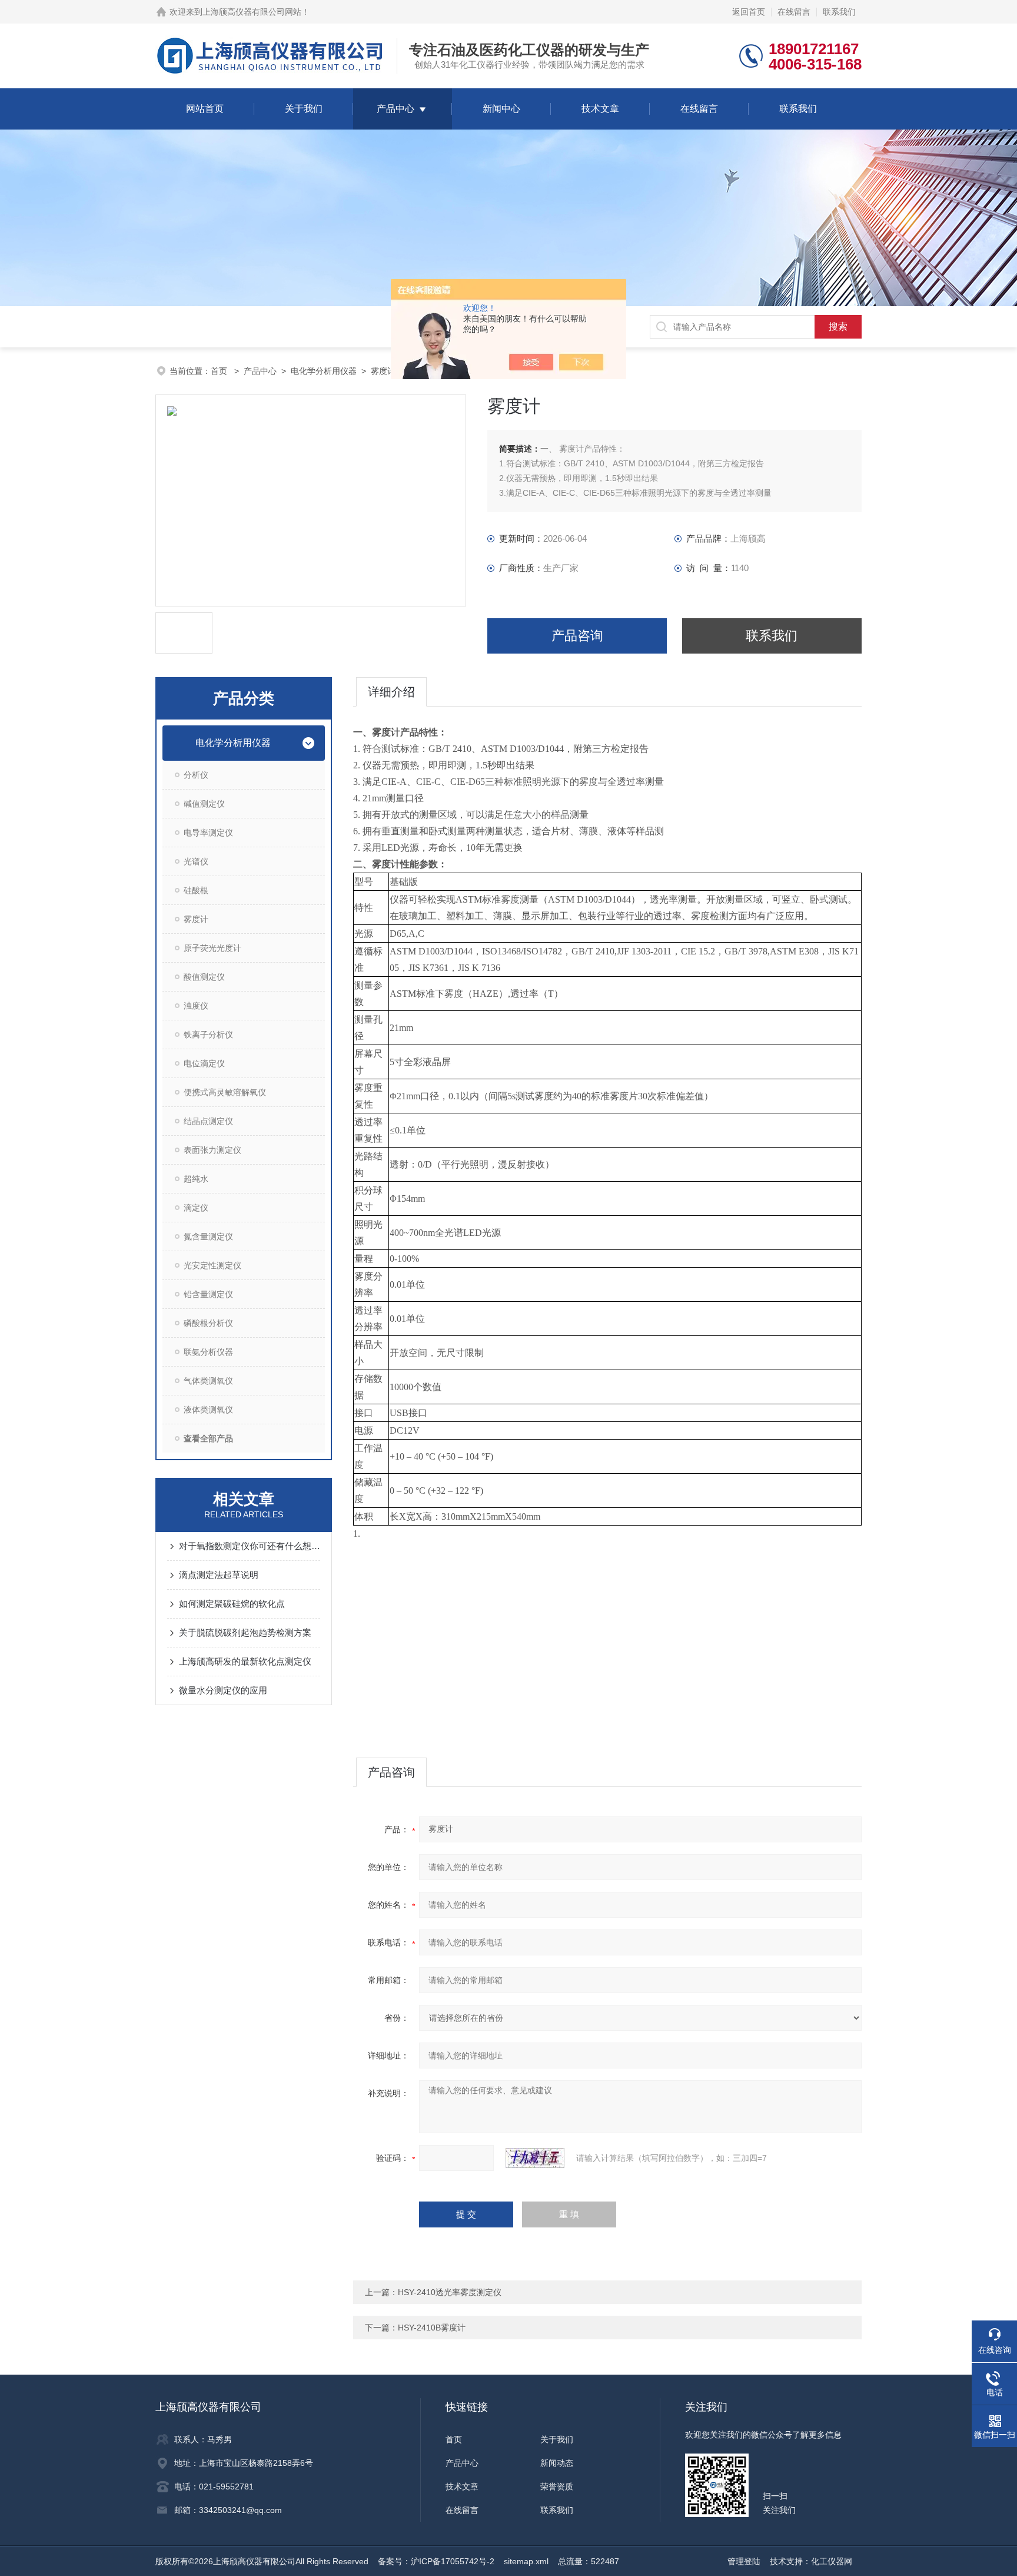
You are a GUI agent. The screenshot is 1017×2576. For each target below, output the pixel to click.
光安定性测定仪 (212, 1265)
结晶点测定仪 (208, 1121)
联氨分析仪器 (208, 1352)
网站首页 (205, 109)
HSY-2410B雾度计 (432, 2328)
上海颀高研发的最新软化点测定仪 (245, 1661)
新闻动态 (557, 2463)
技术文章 (600, 109)
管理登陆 (744, 2561)
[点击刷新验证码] (535, 2158)
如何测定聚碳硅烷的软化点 (232, 1604)
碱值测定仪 (204, 804)
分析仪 (196, 775)
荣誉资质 (557, 2487)
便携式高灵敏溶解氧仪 (225, 1092)
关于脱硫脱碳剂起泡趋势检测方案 (245, 1632)
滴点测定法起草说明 (219, 1575)
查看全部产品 (208, 1438)
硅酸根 (196, 890)
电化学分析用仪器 (324, 371)
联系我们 (839, 12)
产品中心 (395, 109)
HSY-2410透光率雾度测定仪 (450, 2292)
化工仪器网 (832, 2561)
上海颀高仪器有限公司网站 (252, 12)
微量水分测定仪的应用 (223, 1690)
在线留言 (794, 12)
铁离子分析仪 (208, 1035)
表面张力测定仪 (212, 1150)
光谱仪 (196, 861)
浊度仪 (196, 1006)
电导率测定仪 (208, 833)
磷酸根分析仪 (208, 1323)
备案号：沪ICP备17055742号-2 (436, 2561)
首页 (220, 371)
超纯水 (196, 1179)
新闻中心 (501, 109)
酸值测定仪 (204, 977)
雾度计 (383, 371)
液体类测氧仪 (208, 1410)
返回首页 (749, 12)
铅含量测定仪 (208, 1294)
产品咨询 (577, 636)
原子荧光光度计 (212, 948)
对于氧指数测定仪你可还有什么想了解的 (250, 1546)
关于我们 (304, 109)
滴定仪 (196, 1208)
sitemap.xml (526, 2561)
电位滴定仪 (204, 1063)
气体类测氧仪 (208, 1381)
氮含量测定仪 (208, 1236)
